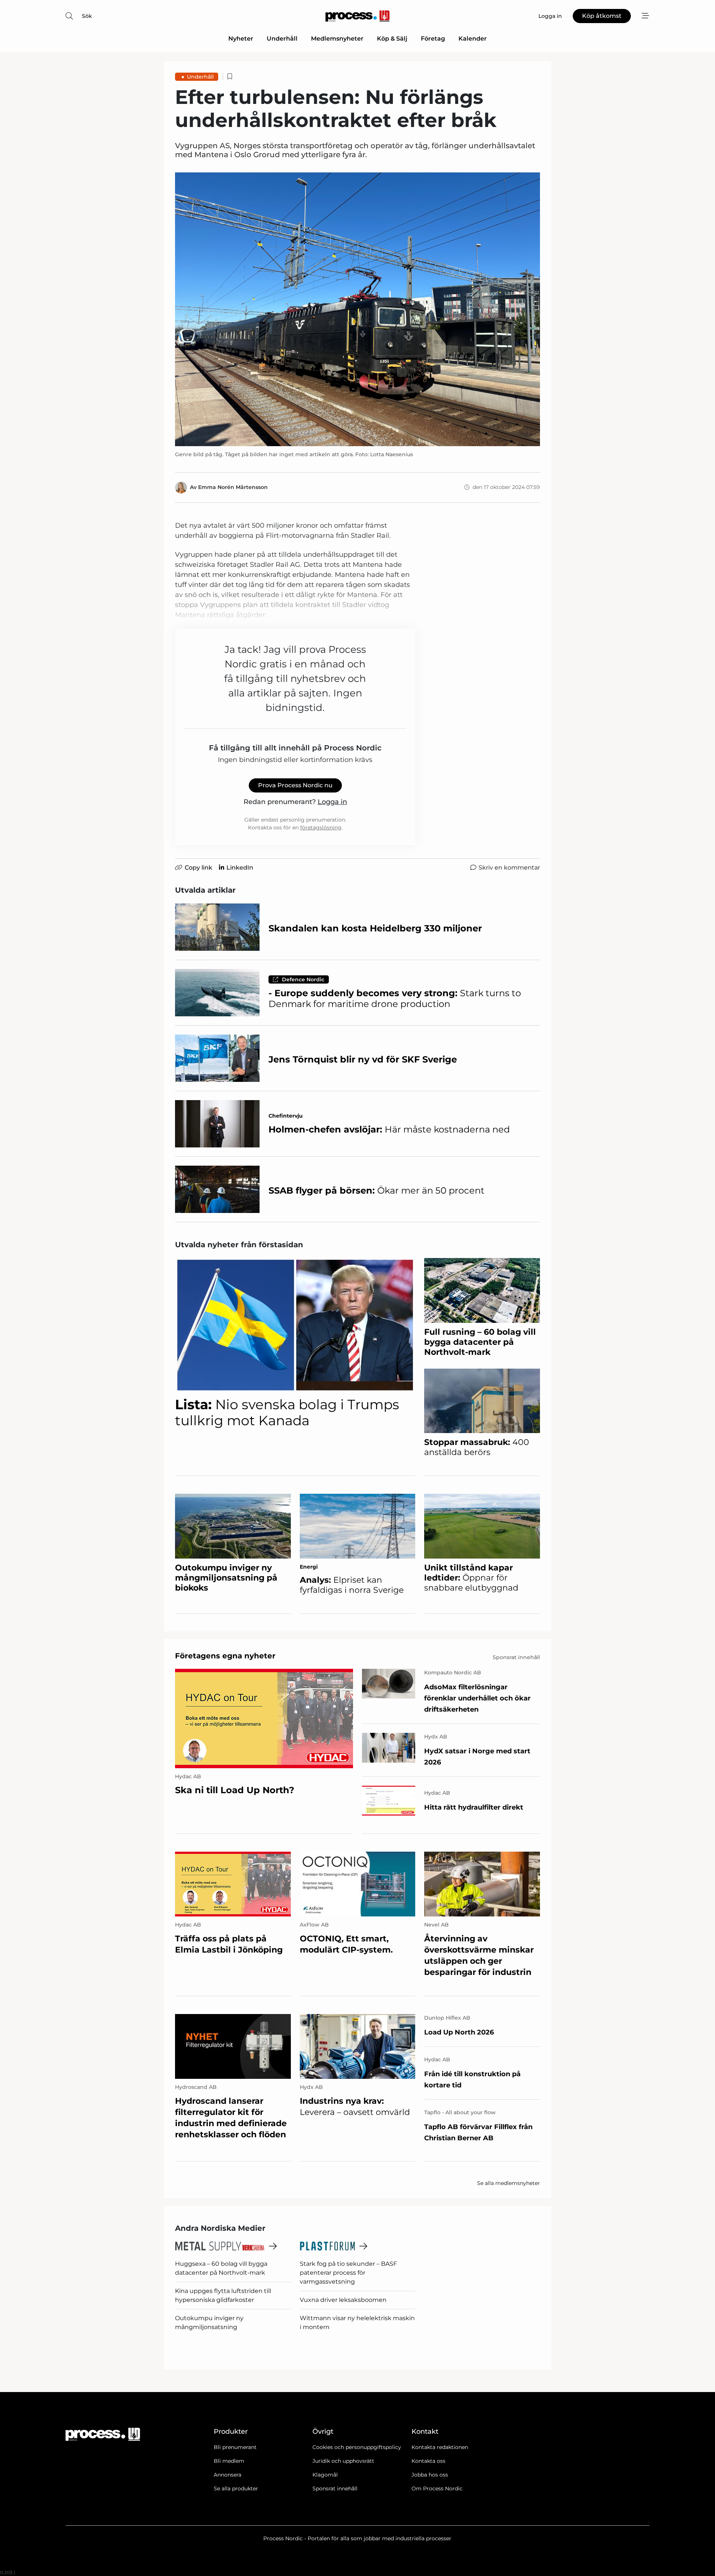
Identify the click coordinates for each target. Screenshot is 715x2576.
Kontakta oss (428, 2461)
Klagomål (325, 2475)
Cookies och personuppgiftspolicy (357, 2447)
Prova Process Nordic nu (295, 785)
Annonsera (228, 2475)
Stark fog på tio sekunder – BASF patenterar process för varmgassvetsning (348, 2273)
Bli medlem (229, 2461)
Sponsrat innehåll (335, 2488)
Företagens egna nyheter (225, 1656)
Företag (433, 39)
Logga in (332, 802)
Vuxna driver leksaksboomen (343, 2300)
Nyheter (241, 39)
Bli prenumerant (235, 2447)
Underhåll (282, 39)
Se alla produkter (236, 2488)
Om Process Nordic (437, 2488)
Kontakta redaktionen (440, 2447)
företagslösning (321, 828)
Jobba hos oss (430, 2475)
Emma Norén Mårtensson (233, 487)
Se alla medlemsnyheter (509, 2183)
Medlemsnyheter (337, 39)
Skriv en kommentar (509, 868)
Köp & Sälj (392, 39)
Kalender (473, 39)
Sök (87, 16)
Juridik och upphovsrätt (343, 2461)
